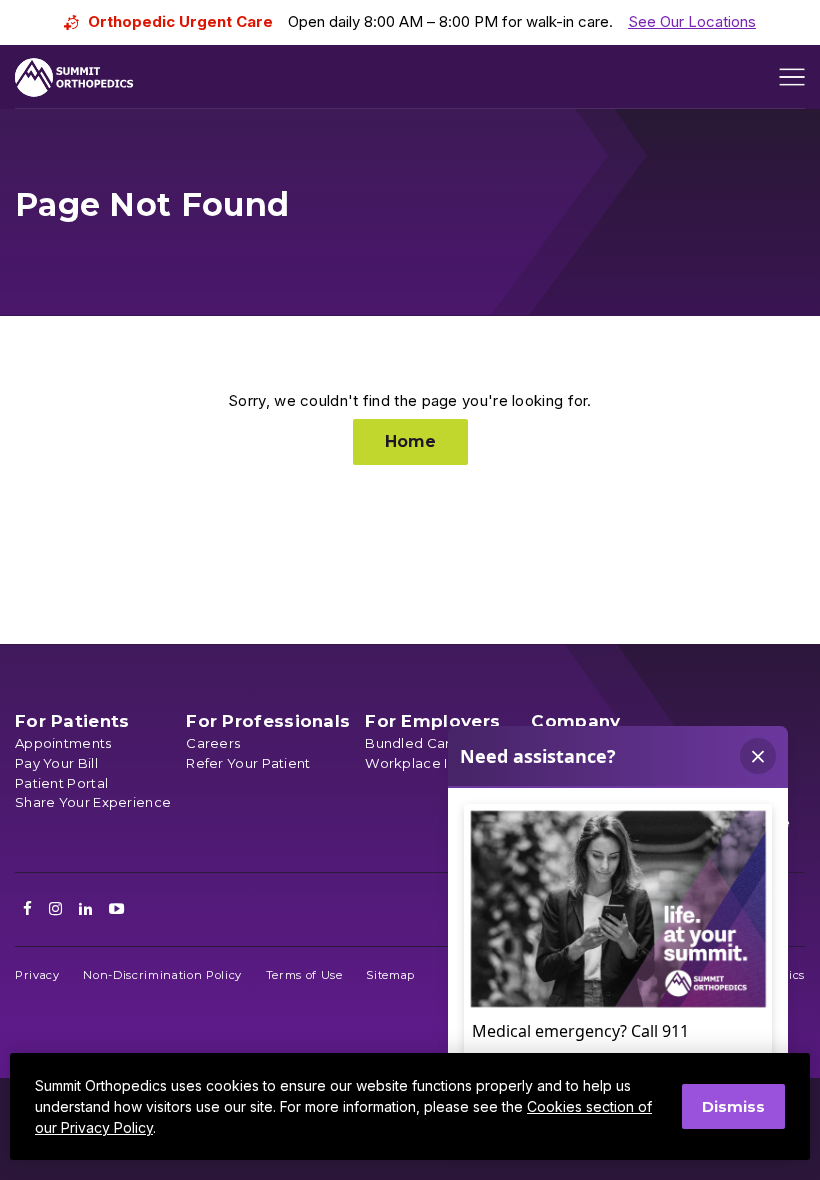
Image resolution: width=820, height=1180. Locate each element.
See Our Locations (692, 21)
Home (410, 441)
